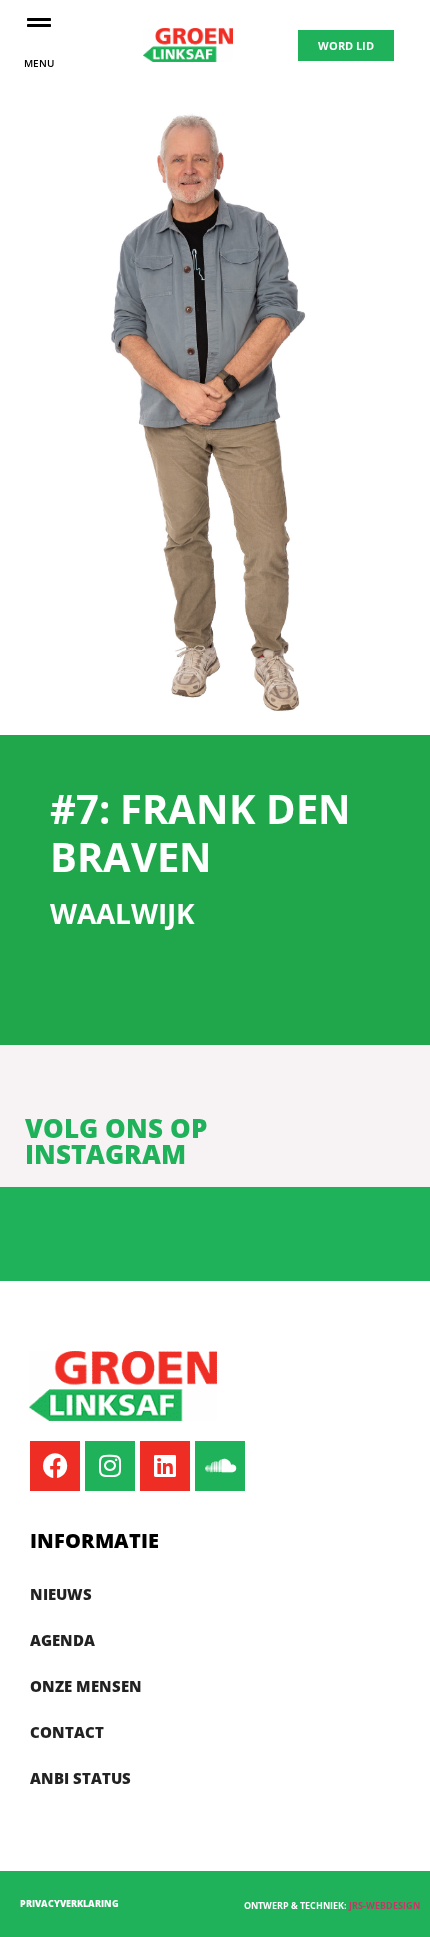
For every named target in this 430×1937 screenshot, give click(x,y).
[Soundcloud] (220, 1466)
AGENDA (62, 1640)
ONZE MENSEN (86, 1686)
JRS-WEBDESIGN (384, 1905)
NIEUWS (61, 1594)
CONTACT (67, 1732)
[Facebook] (55, 1466)
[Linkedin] (165, 1466)
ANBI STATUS (80, 1778)
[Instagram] (110, 1466)
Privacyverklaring (69, 1903)
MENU (39, 63)
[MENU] (39, 22)
